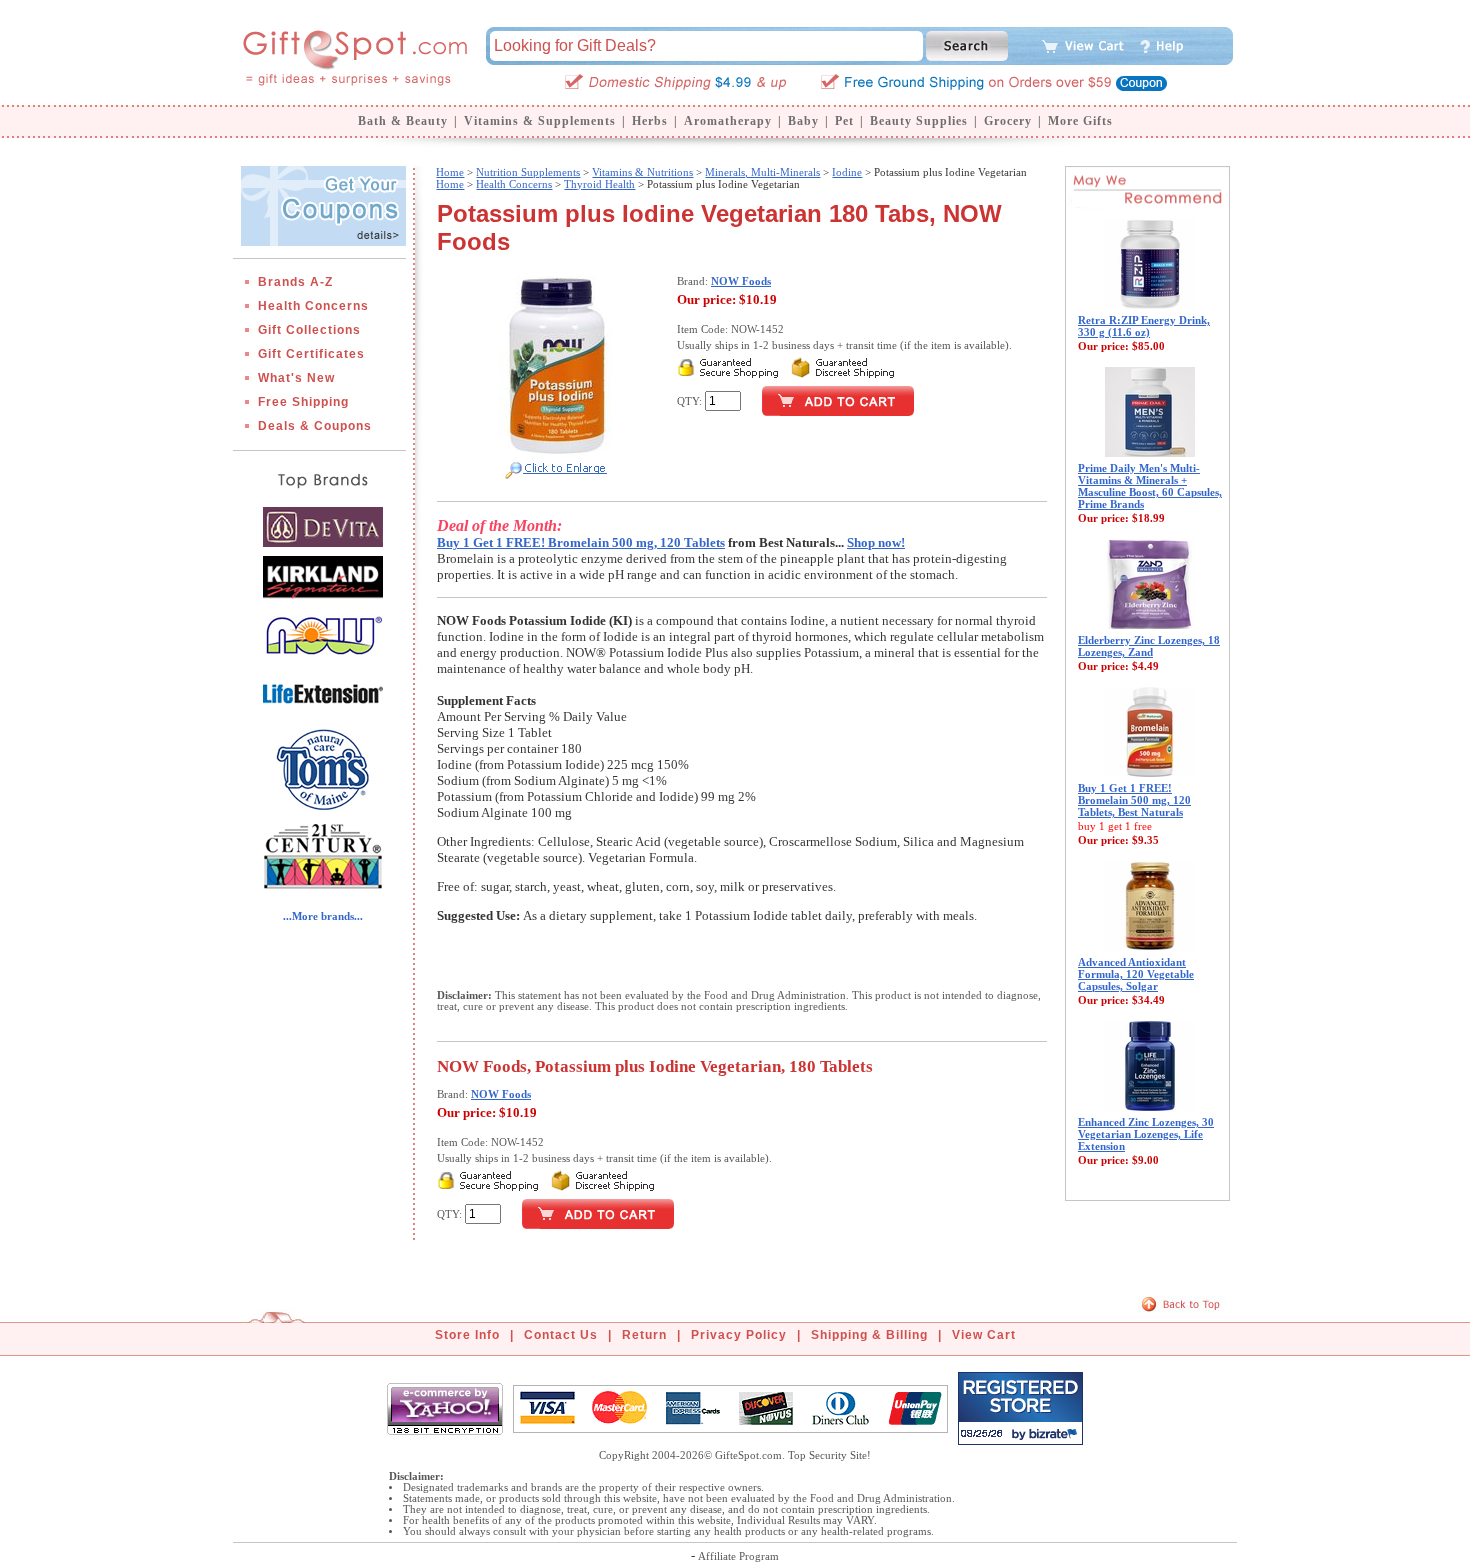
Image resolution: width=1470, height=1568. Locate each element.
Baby (803, 121)
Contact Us (561, 1335)
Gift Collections (309, 330)
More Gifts (1080, 121)
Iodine (847, 172)
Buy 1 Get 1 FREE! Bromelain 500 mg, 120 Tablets (581, 542)
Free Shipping (303, 402)
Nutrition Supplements (528, 172)
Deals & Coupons (315, 426)
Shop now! (876, 542)
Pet (844, 121)
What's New (296, 378)
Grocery (1008, 121)
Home (450, 172)
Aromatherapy (728, 121)
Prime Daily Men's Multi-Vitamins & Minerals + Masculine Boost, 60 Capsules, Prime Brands (1150, 486)
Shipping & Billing (869, 1335)
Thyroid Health (599, 184)
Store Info (467, 1335)
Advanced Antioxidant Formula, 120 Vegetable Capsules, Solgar (1136, 974)
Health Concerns (313, 306)
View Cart (984, 1335)
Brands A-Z (295, 282)
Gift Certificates (311, 354)
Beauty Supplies (919, 121)
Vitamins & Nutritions (642, 172)
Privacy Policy (739, 1335)
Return (644, 1335)
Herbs (650, 121)
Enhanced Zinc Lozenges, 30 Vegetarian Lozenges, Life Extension (1146, 1134)
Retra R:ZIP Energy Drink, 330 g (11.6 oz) (1144, 326)
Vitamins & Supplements (540, 121)
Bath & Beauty (403, 121)
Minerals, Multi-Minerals (762, 172)
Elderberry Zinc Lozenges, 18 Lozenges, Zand (1149, 646)
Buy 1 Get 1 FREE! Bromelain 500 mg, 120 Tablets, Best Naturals (1134, 800)
